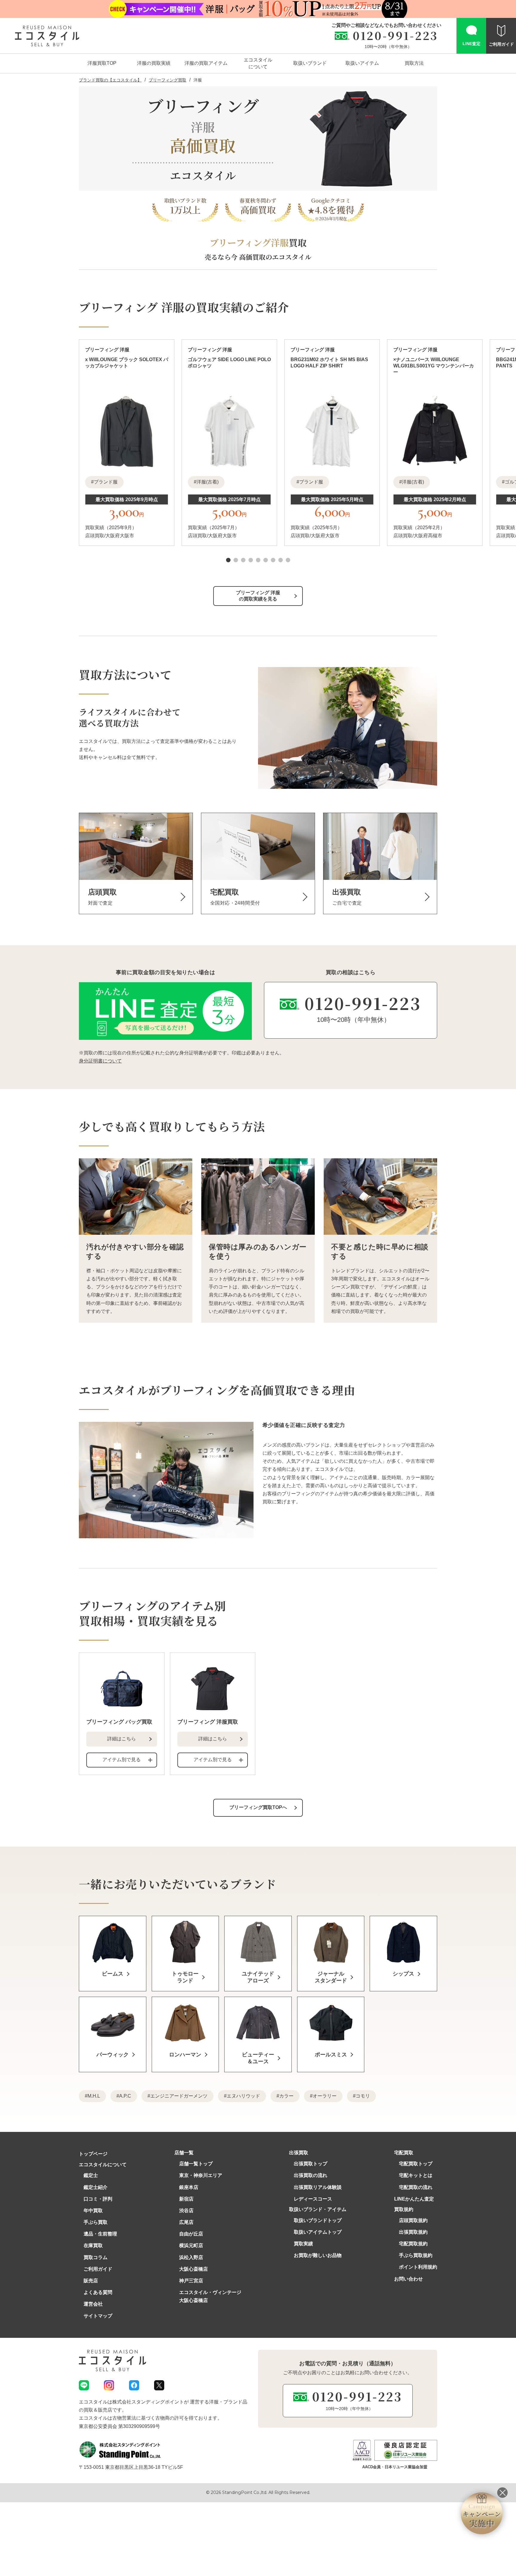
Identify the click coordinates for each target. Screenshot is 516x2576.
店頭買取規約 (413, 2220)
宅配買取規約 (413, 2244)
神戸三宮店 (191, 2281)
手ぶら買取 (96, 2222)
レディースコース (313, 2199)
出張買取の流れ (311, 2175)
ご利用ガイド (98, 2269)
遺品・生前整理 (100, 2234)
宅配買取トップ (416, 2164)
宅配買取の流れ (416, 2187)
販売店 (91, 2281)
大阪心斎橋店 (193, 2269)
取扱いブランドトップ (318, 2220)
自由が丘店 (191, 2234)
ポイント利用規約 (418, 2267)
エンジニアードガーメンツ (179, 2096)
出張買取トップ (311, 2164)
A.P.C (125, 2096)
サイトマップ (98, 2316)
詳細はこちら (122, 1739)
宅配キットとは (416, 2175)
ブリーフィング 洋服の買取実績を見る (258, 596)
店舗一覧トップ (196, 2164)
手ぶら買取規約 (416, 2255)
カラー (286, 2096)
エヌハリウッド (243, 2096)
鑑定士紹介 (96, 2187)
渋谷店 (186, 2211)
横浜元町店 (191, 2245)
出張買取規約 (413, 2232)
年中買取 (93, 2211)
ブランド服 (106, 482)
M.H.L (94, 2096)
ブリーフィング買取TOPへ (258, 1807)
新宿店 (186, 2199)
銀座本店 (189, 2187)
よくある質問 (98, 2292)
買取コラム (96, 2257)
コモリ (363, 2096)
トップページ (93, 2154)
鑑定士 (91, 2175)
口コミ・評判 (98, 2199)
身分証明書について (100, 1061)
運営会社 (93, 2304)
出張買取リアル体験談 (318, 2187)
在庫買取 (93, 2245)
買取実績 (303, 2244)
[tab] (228, 560)
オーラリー (325, 2096)
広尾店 (186, 2222)
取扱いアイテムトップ (318, 2232)
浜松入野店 (191, 2257)
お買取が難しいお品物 (318, 2255)
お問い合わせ (408, 2279)
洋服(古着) (208, 482)
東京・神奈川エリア (201, 2175)
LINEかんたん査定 (414, 2199)
